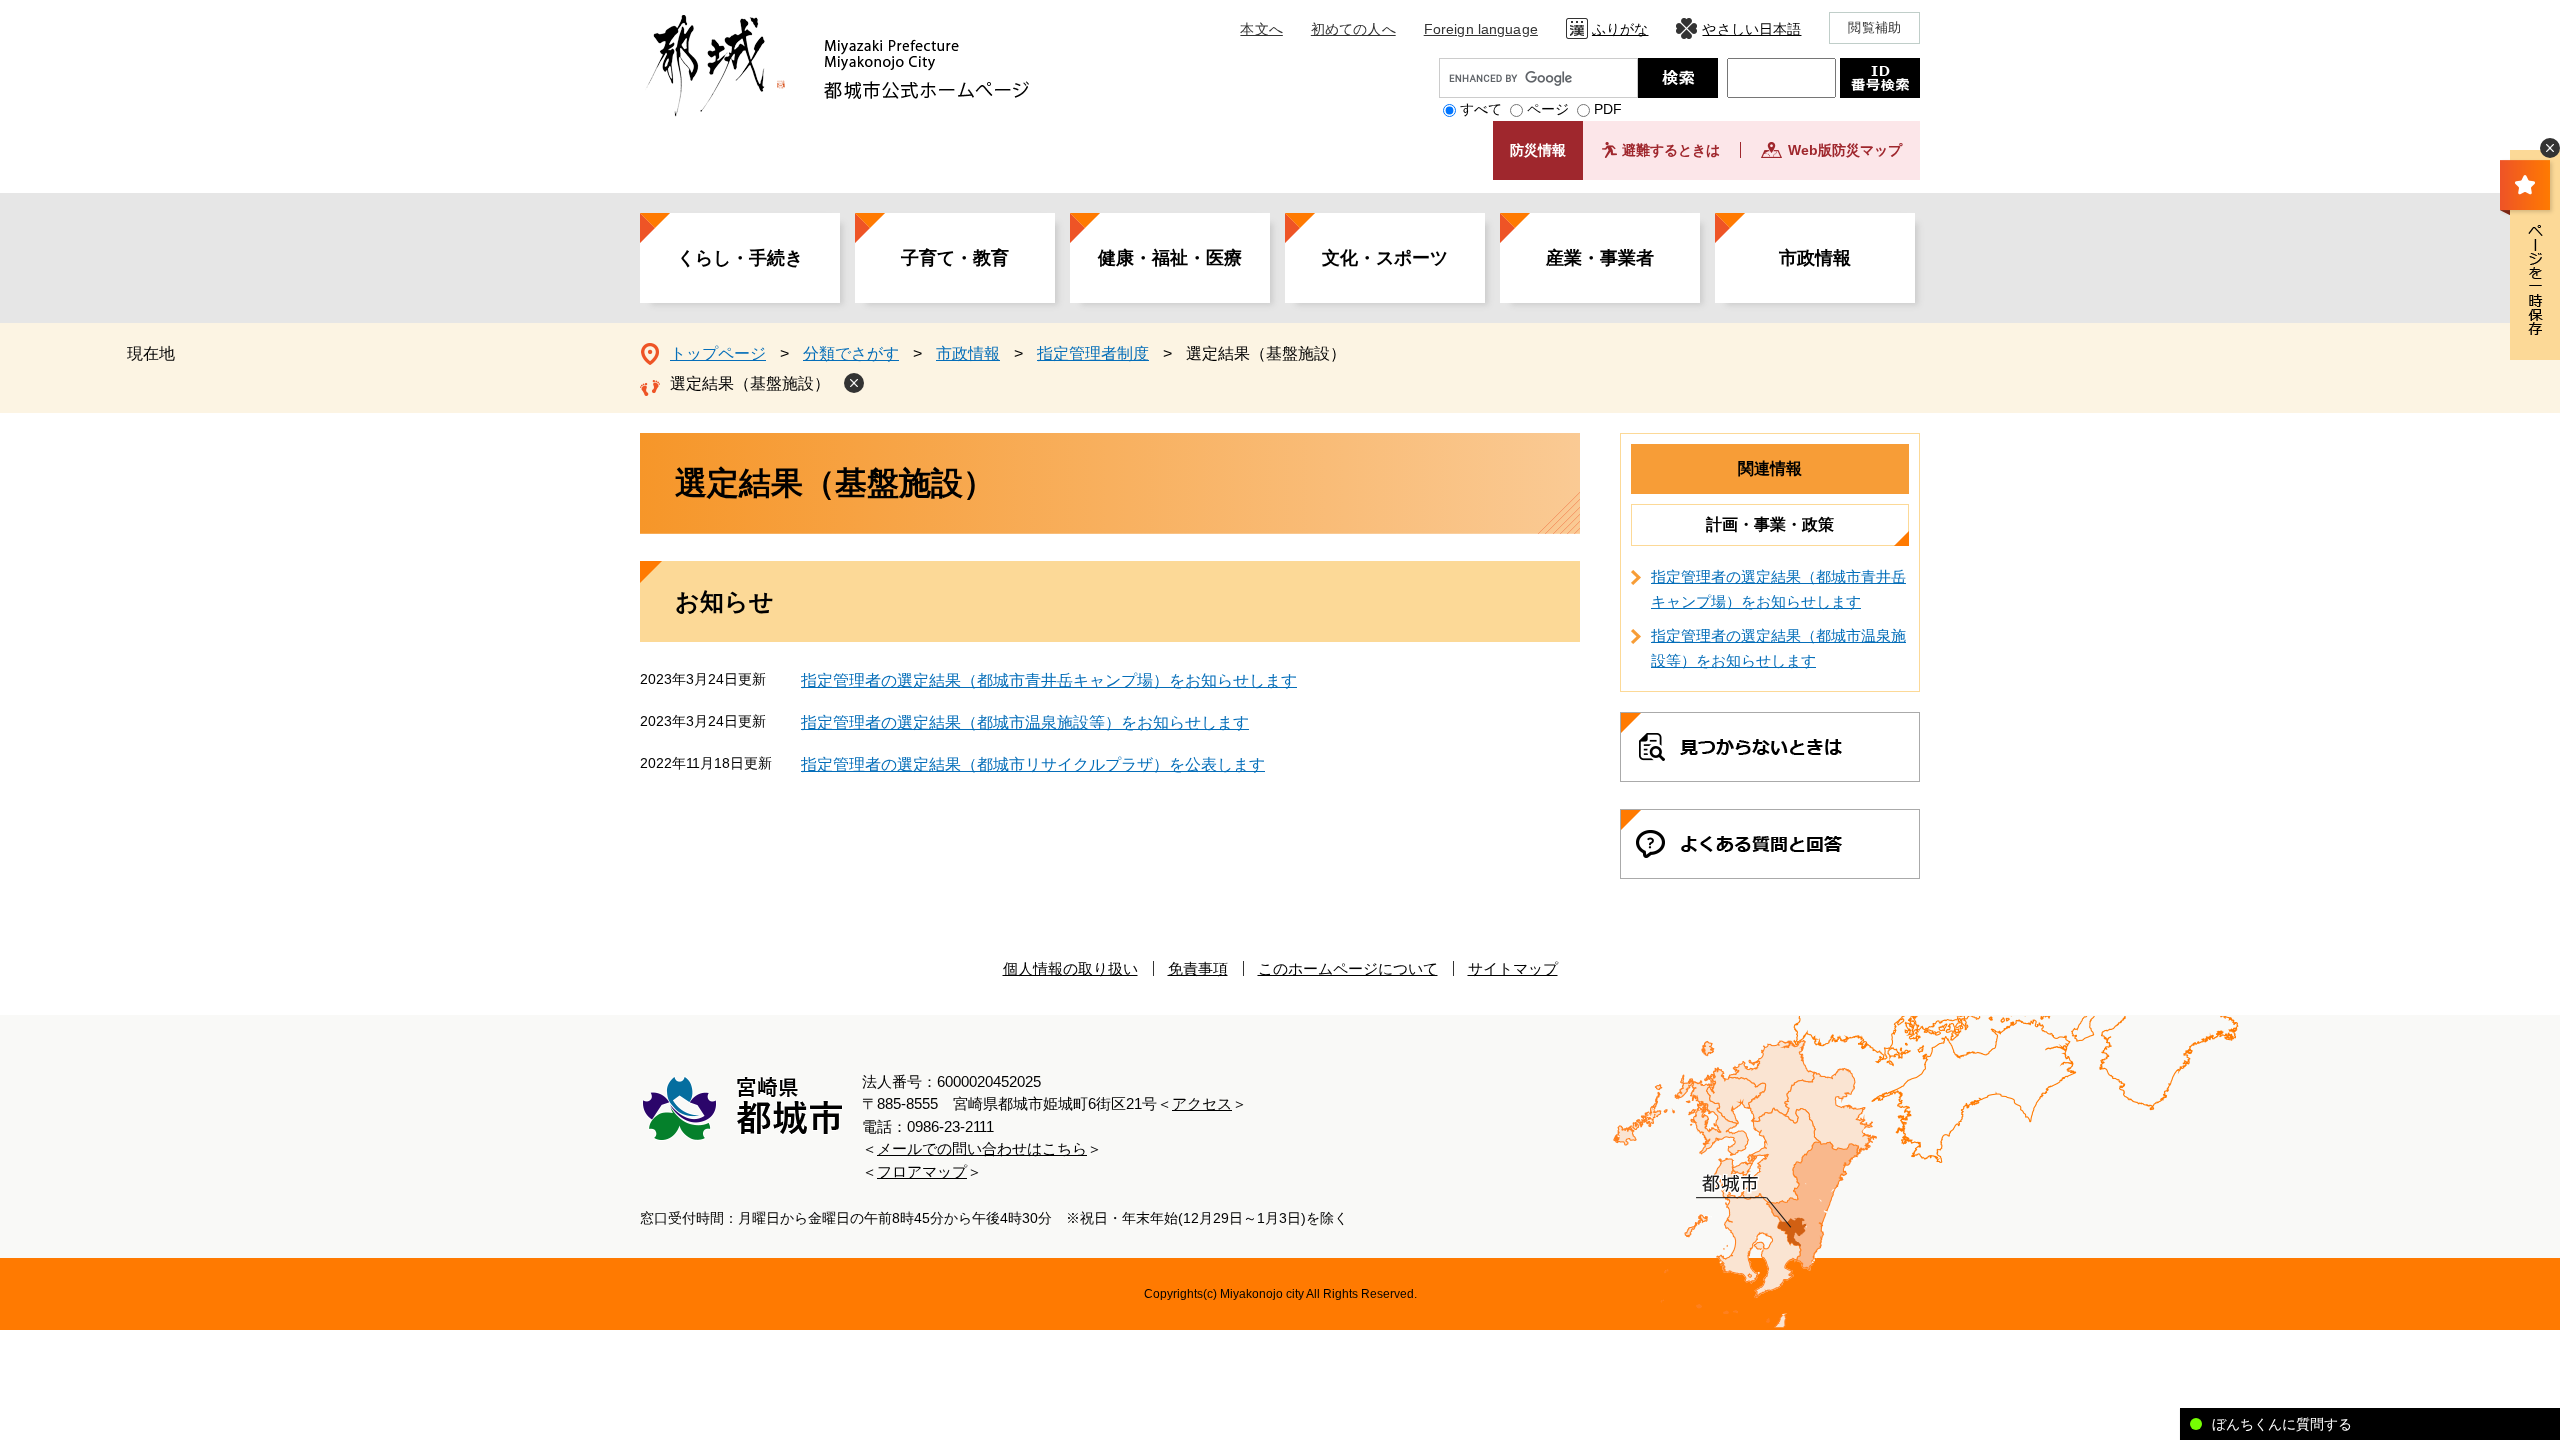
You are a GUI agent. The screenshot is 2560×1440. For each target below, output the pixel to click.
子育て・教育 (955, 258)
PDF (1608, 109)
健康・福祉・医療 (1170, 258)
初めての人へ (1353, 29)
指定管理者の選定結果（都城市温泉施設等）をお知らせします (1025, 722)
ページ (1548, 109)
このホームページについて (1348, 968)
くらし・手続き (740, 258)
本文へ (1261, 29)
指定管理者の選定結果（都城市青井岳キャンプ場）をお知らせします (1049, 680)
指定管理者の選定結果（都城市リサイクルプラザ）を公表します (1033, 764)
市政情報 (1815, 258)
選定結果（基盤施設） (750, 383)
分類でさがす (851, 353)
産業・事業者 (1600, 258)
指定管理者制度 (1093, 353)
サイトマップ (1513, 968)
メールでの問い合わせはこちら (982, 1148)
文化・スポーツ (1385, 258)
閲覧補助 (1874, 27)
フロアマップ (922, 1171)
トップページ (718, 353)
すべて (1481, 109)
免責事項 (1198, 968)
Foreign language (1481, 29)
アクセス (1202, 1103)
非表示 (2550, 148)
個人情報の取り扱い (1070, 968)
